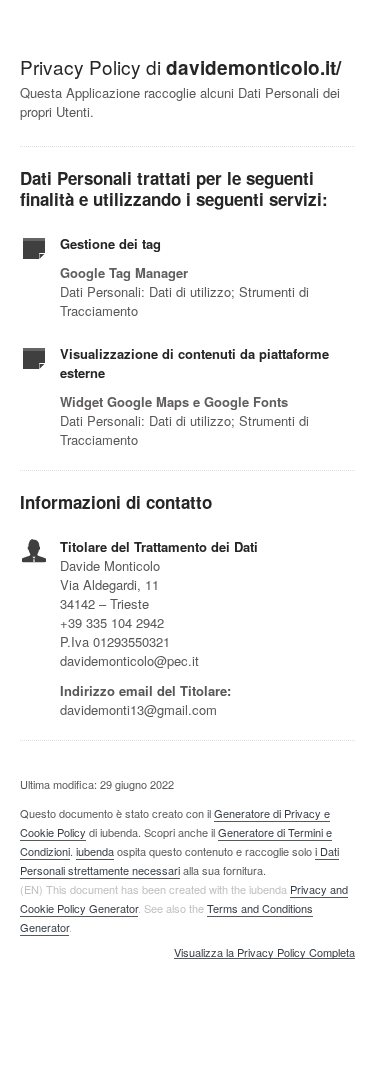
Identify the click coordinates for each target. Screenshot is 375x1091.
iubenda (95, 851)
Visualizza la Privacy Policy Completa (264, 953)
